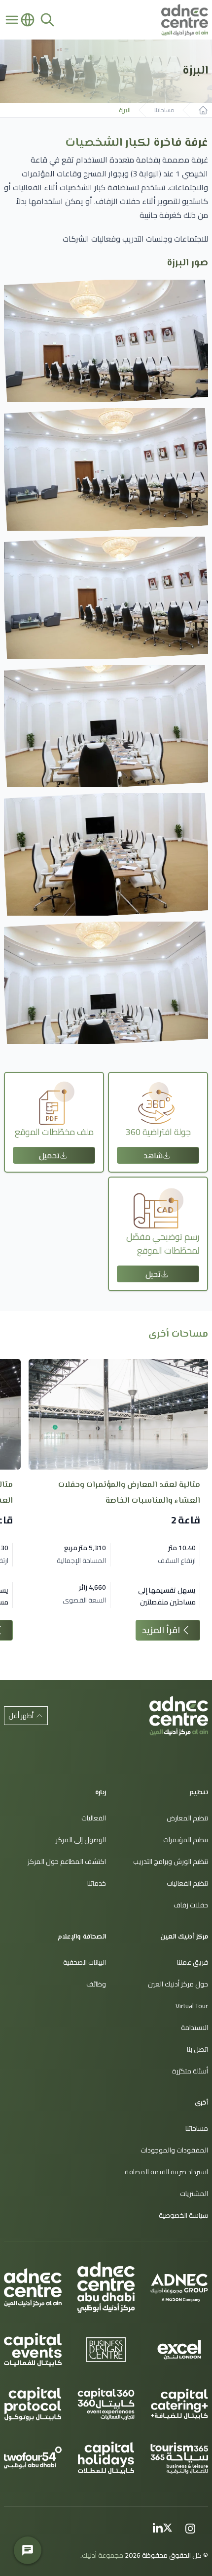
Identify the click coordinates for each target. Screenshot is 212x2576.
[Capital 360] (106, 2404)
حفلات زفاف (191, 1905)
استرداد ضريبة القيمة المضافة (166, 2172)
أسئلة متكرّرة (190, 2071)
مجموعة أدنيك (103, 2555)
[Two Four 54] (33, 2458)
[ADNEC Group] (179, 2287)
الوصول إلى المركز (81, 1840)
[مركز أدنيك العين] (179, 1716)
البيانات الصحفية (85, 1962)
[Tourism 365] (179, 2458)
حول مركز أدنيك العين (178, 1984)
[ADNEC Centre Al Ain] (33, 2288)
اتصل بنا (197, 2049)
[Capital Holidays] (106, 2458)
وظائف (96, 1984)
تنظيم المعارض (187, 1818)
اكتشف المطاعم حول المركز (67, 1861)
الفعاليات (94, 1818)
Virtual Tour (192, 2006)
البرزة (125, 110)
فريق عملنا (193, 1962)
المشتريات (194, 2194)
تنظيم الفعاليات (187, 1883)
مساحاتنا (164, 110)
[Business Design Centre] (106, 2350)
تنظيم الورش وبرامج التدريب (171, 1861)
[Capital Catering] (179, 2404)
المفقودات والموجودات (174, 2150)
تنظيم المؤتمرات (186, 1840)
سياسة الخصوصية (183, 2215)
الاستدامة (194, 2027)
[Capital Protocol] (33, 2404)
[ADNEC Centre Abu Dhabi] (106, 2287)
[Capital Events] (33, 2350)
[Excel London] (179, 2350)
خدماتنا (97, 1883)
